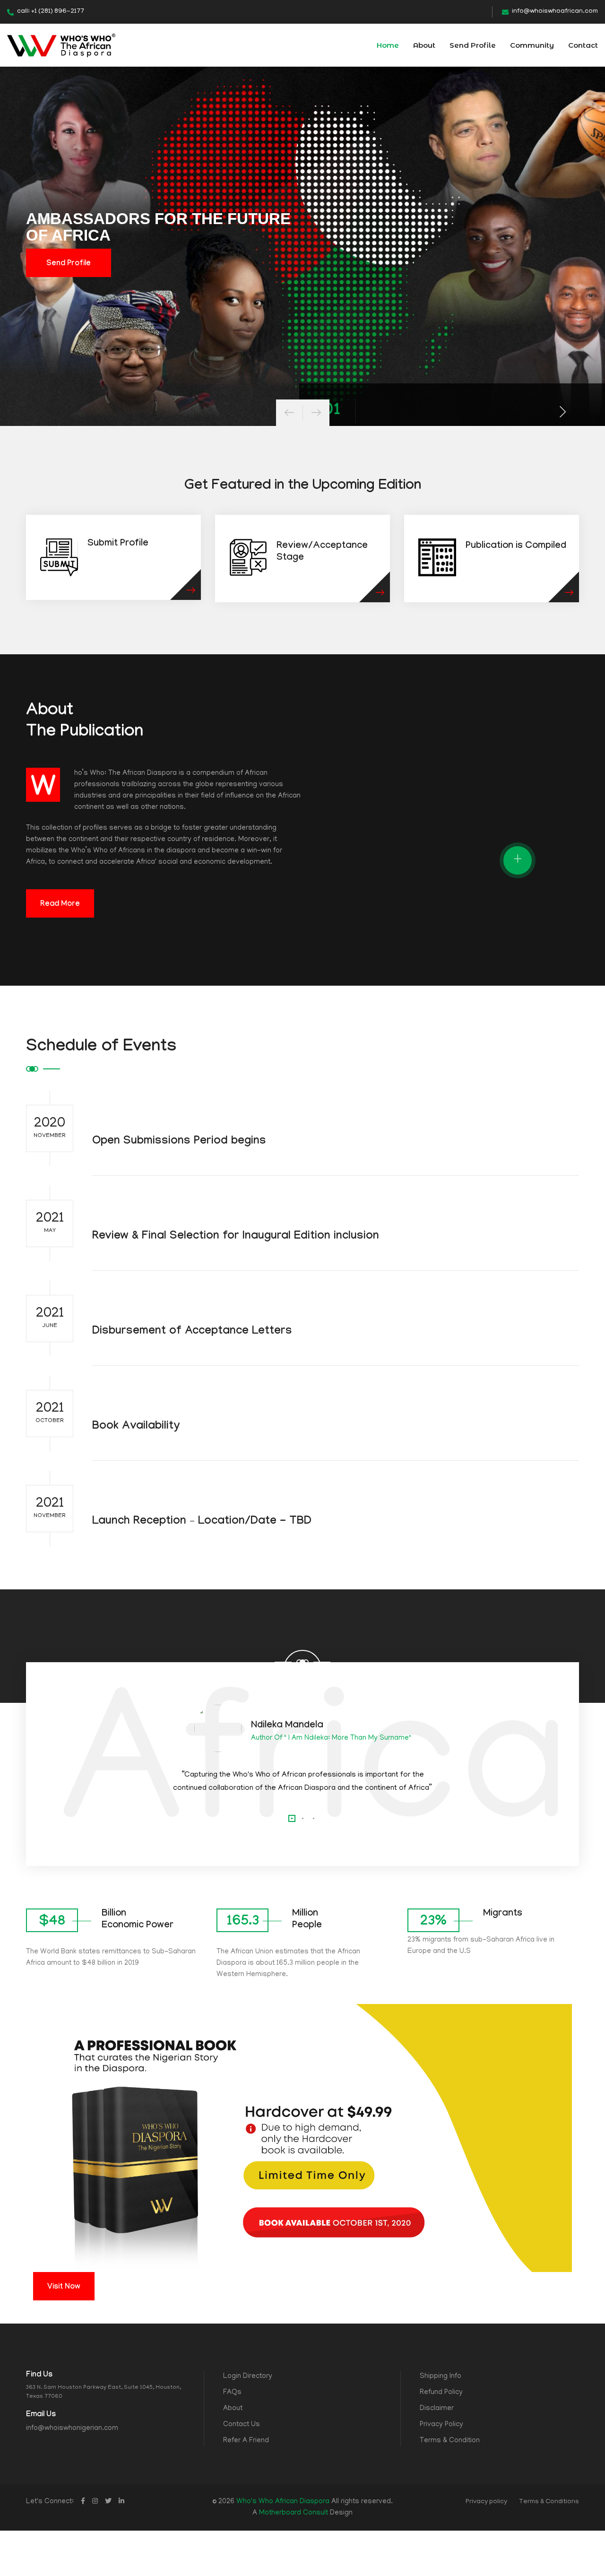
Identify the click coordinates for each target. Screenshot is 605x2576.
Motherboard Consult (294, 2513)
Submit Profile (118, 544)
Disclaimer (437, 2409)
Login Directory (248, 2377)
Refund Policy (441, 2393)
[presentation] (289, 413)
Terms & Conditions (549, 2502)
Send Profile (473, 45)
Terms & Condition (450, 2441)
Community (532, 45)
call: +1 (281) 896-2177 (51, 12)
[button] (292, 1818)
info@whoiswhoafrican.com (555, 12)
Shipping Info (441, 2377)
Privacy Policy (441, 2425)
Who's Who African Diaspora (283, 2502)
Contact (583, 45)
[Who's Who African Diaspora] (61, 46)
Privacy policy (486, 2502)
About (424, 45)
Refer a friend (246, 2441)
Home (388, 45)
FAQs (232, 2393)
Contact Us (242, 2425)
